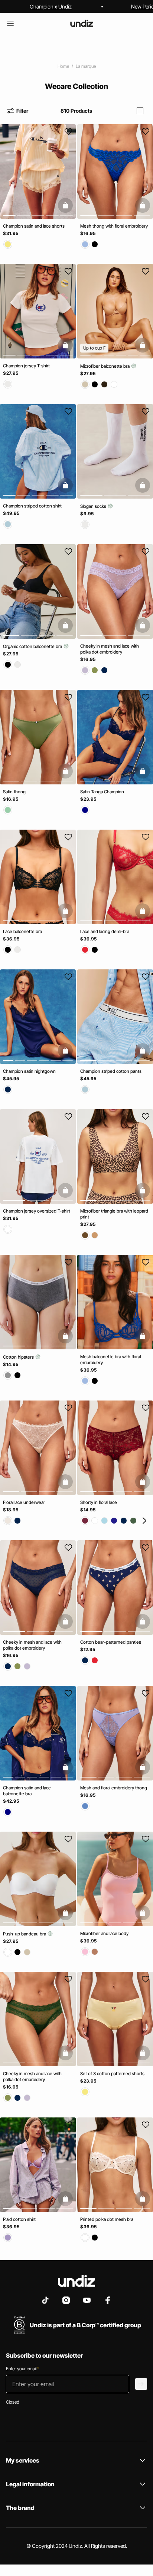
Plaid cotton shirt (19, 2219)
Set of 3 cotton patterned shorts (112, 2074)
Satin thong (14, 792)
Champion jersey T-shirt (26, 366)
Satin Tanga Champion (102, 792)
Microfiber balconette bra (105, 366)
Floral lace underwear (24, 1502)
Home (63, 66)
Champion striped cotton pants (111, 1071)
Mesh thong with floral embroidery (114, 226)
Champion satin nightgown (29, 1071)
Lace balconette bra (22, 931)
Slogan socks (94, 506)
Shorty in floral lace (99, 1502)
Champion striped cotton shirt (32, 506)
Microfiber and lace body (104, 1933)
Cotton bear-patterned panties (111, 1642)
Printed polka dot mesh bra (107, 2219)
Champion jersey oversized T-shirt (37, 1211)
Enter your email (22, 2369)
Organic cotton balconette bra (33, 646)
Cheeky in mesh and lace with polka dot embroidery (110, 649)
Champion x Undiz (51, 6)
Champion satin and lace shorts (34, 226)
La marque (86, 66)
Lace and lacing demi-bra (105, 931)
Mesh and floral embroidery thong (114, 1788)
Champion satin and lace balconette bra (27, 1791)
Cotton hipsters (19, 1357)
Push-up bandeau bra (25, 1934)
